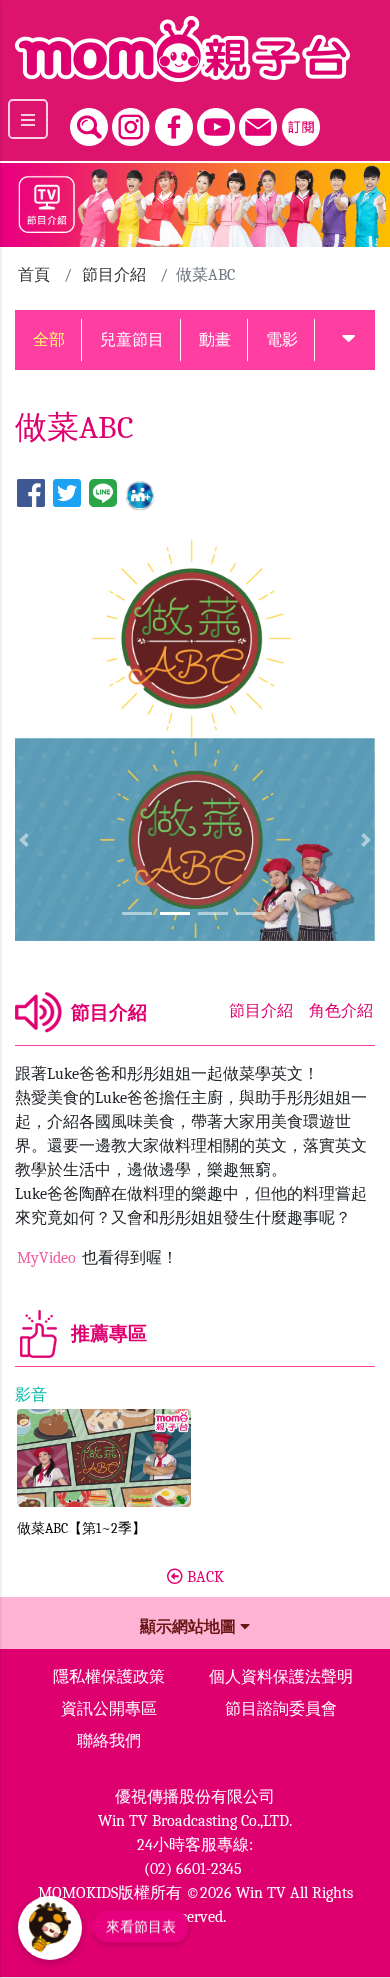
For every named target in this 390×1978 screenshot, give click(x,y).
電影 (282, 340)
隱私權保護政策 (109, 1677)
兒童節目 (132, 340)
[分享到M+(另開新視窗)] (140, 494)
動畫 (215, 340)
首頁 (34, 275)
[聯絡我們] (258, 122)
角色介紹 (341, 1011)
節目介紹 (114, 275)
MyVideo (48, 1258)
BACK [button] (203, 1577)
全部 (49, 340)
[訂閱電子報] (301, 122)
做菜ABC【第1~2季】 (81, 1528)
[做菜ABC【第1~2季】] (104, 1458)
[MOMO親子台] (195, 49)
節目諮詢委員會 (281, 1709)
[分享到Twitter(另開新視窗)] (67, 494)
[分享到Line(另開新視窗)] (103, 494)
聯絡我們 (109, 1741)
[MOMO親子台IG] (131, 122)
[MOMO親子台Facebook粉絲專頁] (174, 122)
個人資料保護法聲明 (281, 1677)
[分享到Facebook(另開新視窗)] (31, 494)
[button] (348, 340)
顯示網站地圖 (190, 1627)
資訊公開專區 (109, 1709)
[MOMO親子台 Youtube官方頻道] (216, 122)
